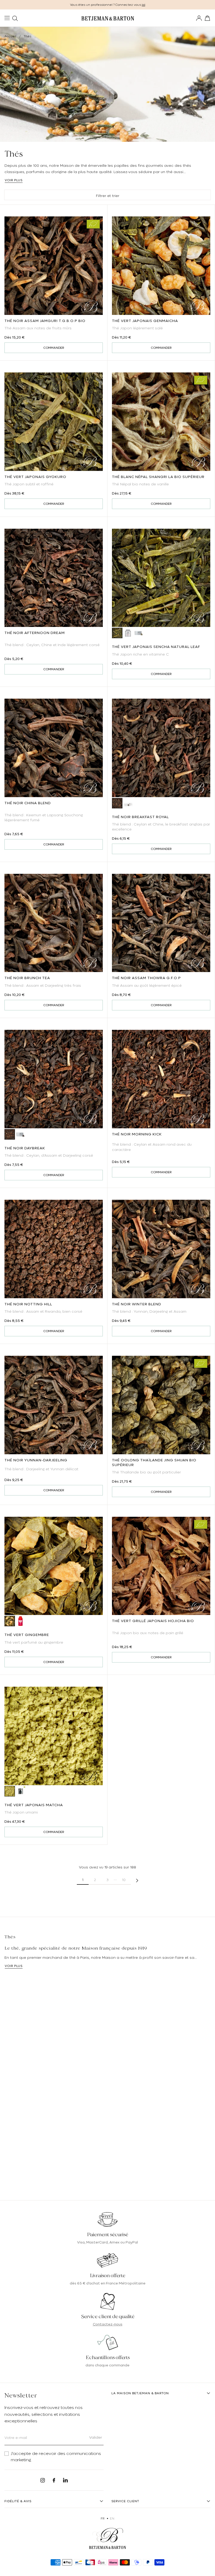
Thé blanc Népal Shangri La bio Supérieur (158, 477)
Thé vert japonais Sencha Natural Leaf (156, 647)
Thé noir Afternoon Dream (35, 633)
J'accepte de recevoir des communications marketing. (56, 2457)
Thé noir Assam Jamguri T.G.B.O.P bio (45, 321)
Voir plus (14, 180)
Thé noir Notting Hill (28, 1304)
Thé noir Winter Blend (137, 1304)
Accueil (10, 36)
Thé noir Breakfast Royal (140, 817)
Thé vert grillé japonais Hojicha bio (153, 1621)
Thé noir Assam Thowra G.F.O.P (146, 978)
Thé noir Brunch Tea (27, 978)
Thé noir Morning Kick (137, 1134)
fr (103, 2518)
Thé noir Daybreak (25, 1148)
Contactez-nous (108, 2324)
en (112, 2518)
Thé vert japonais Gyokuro (35, 477)
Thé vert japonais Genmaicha (145, 321)
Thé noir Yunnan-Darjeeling (36, 1460)
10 (124, 1880)
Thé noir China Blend (28, 803)
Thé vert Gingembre (27, 1635)
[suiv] (137, 1880)
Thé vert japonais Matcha (34, 1805)
